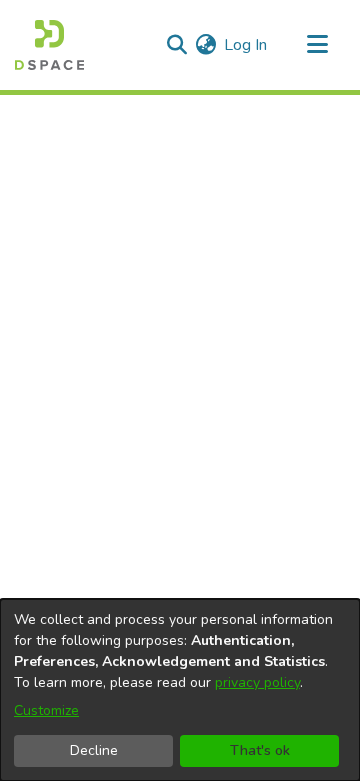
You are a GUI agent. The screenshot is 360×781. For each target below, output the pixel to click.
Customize (46, 710)
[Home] (49, 45)
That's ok (260, 750)
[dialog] (180, 690)
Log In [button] (246, 45)
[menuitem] (205, 45)
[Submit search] (176, 45)
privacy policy (257, 682)
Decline (94, 750)
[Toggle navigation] (317, 45)
